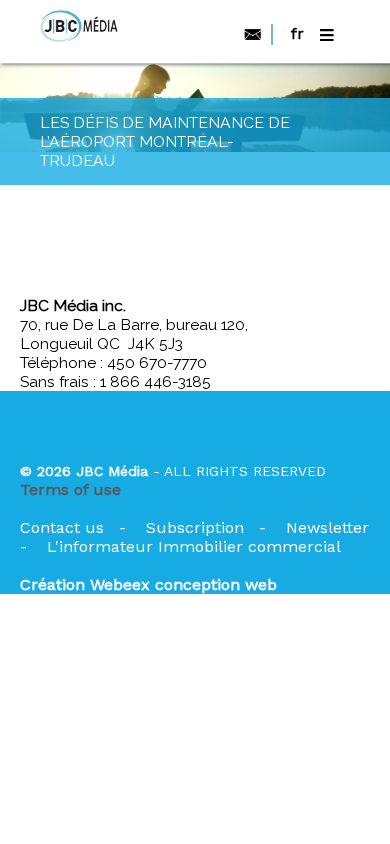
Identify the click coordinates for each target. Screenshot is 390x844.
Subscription (195, 527)
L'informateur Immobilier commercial (194, 546)
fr (297, 33)
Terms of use (70, 489)
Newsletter (327, 527)
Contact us (62, 527)
